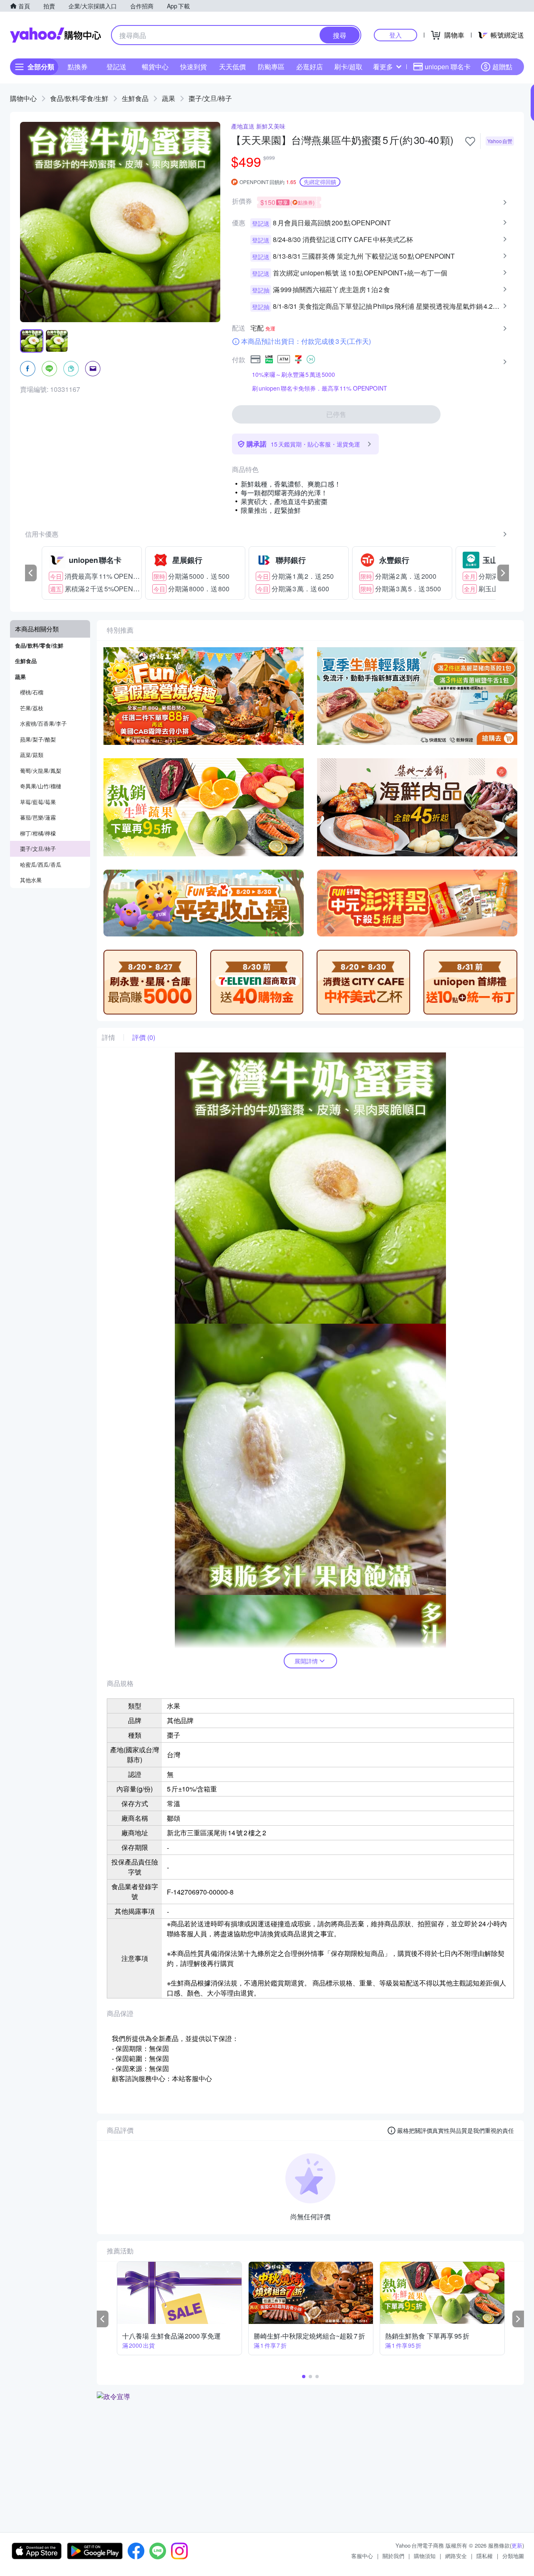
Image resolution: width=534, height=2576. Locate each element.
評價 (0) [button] (144, 1037)
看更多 (383, 67)
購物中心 (23, 98)
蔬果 (169, 98)
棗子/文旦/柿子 (210, 98)
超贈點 (502, 67)
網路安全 (456, 2556)
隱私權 (485, 2556)
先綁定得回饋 (320, 182)
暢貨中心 (155, 67)
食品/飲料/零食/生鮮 (79, 98)
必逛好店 (310, 67)
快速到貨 (194, 67)
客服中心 (362, 2556)
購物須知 (425, 2556)
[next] (503, 573)
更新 (517, 2545)
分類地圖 (513, 2556)
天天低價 (232, 67)
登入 (395, 35)
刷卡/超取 (348, 67)
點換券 (78, 67)
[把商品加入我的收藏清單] (470, 141)
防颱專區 (271, 67)
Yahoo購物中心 (55, 35)
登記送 (116, 67)
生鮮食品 (135, 98)
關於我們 (393, 2556)
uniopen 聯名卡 (448, 67)
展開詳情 (306, 1661)
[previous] (31, 573)
